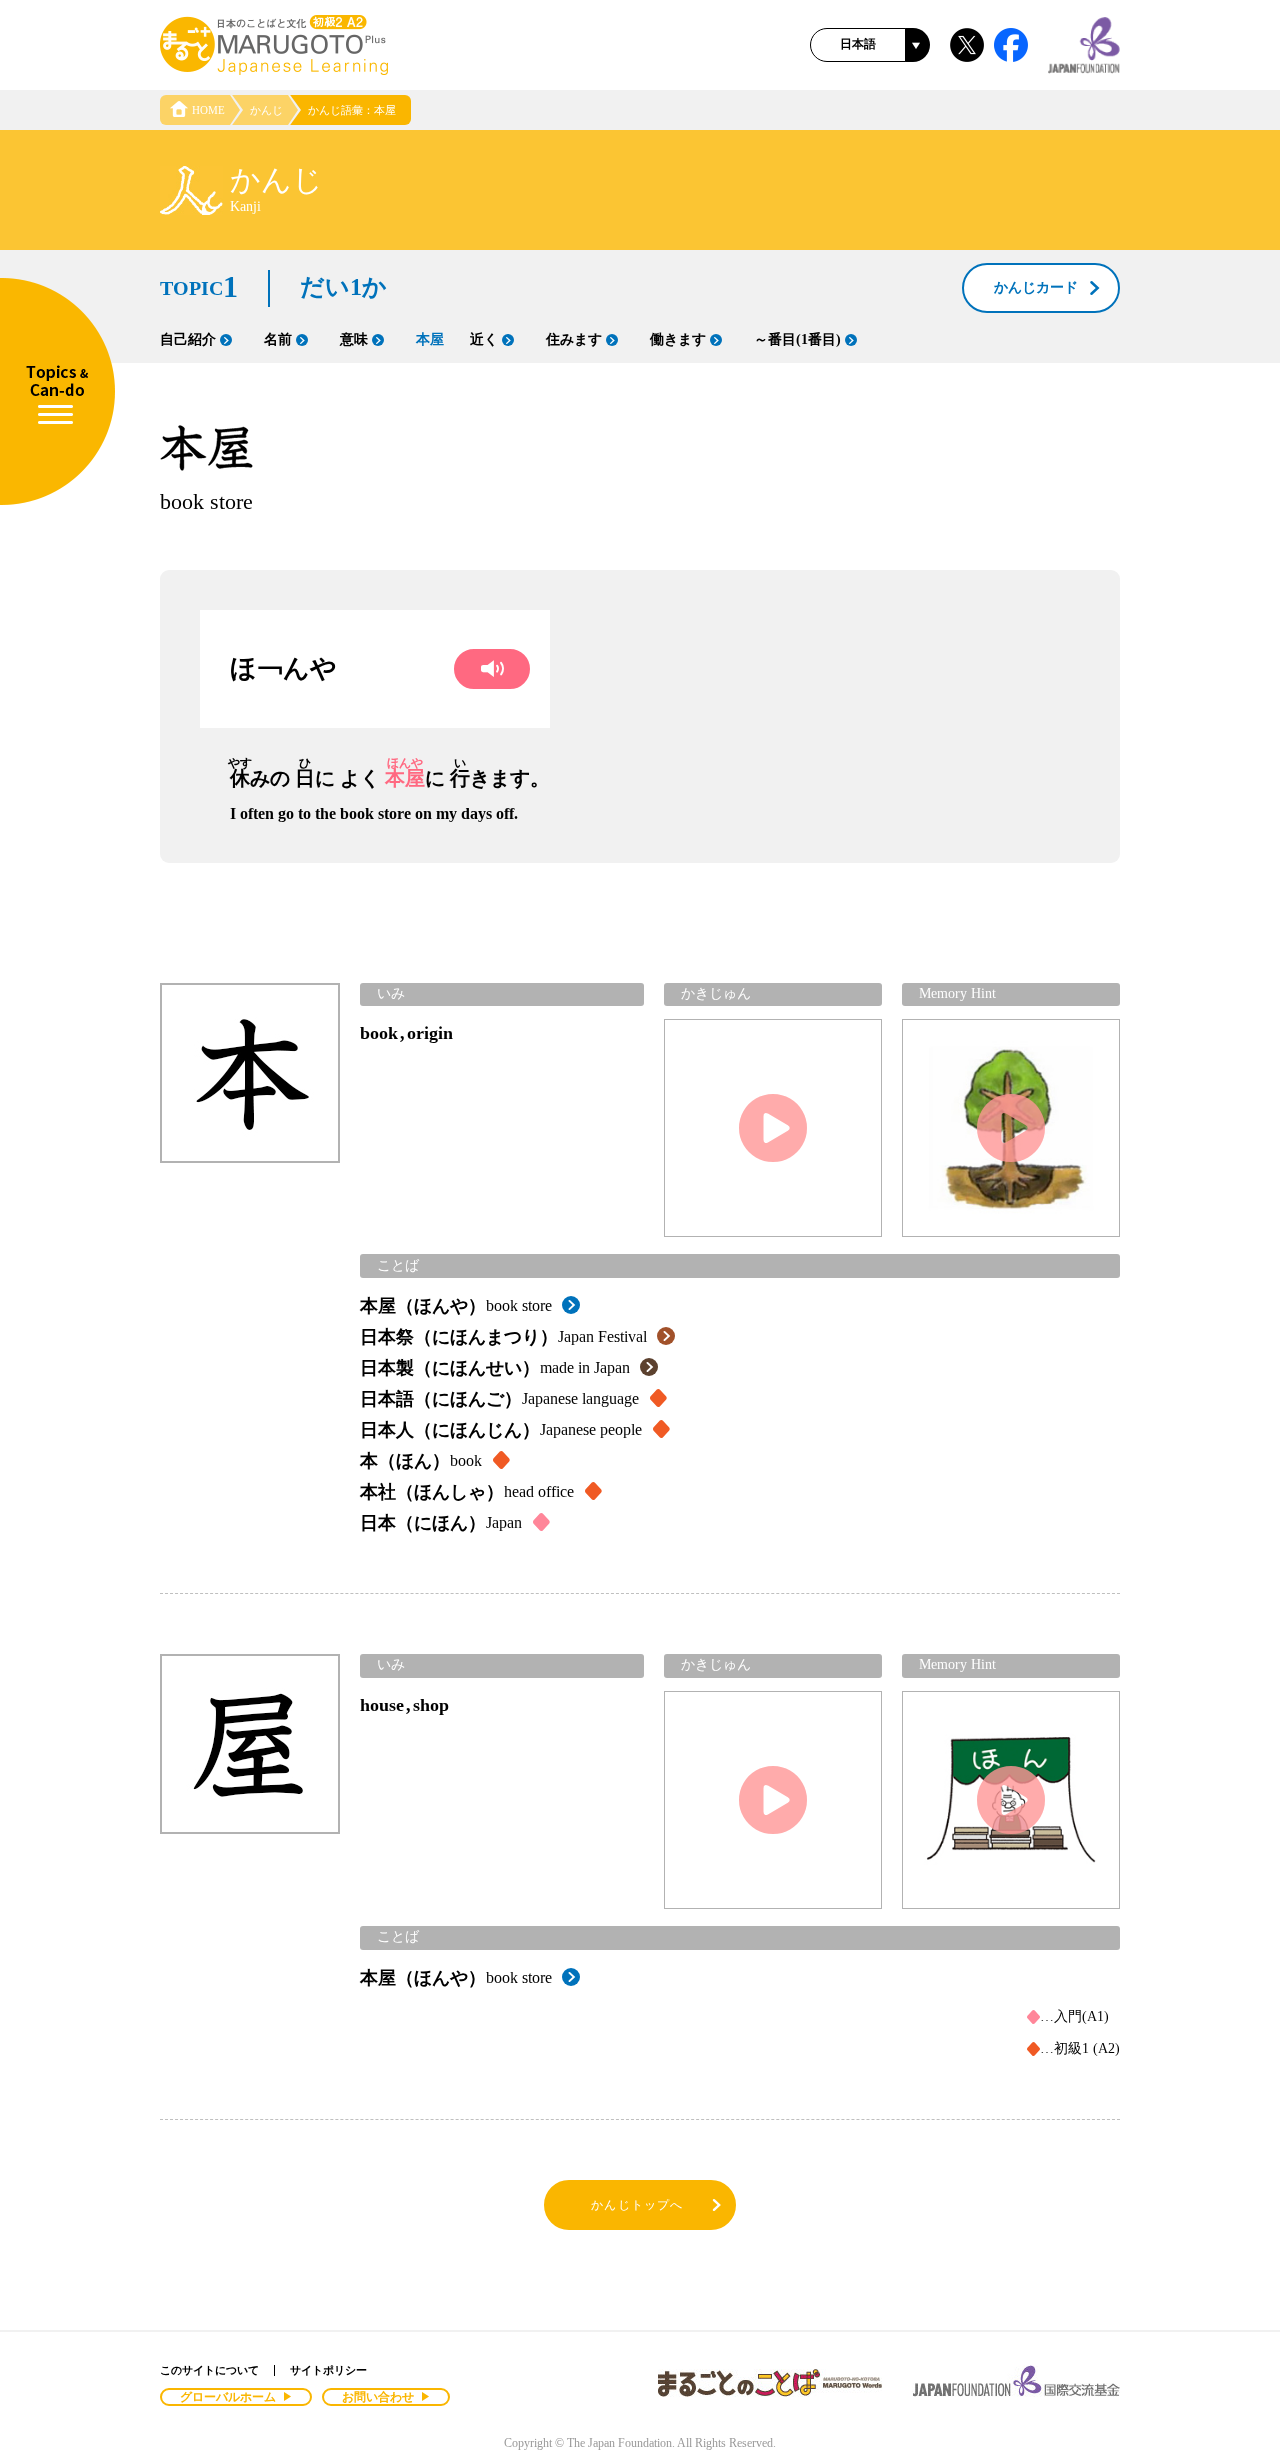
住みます (574, 339)
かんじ (266, 110)
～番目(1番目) (797, 339)
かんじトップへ (637, 2205)
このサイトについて (209, 2370)
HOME (208, 110)
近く (484, 339)
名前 (278, 339)
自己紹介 (188, 339)
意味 (354, 339)
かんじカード (1036, 287)
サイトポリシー (328, 2370)
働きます (678, 339)
